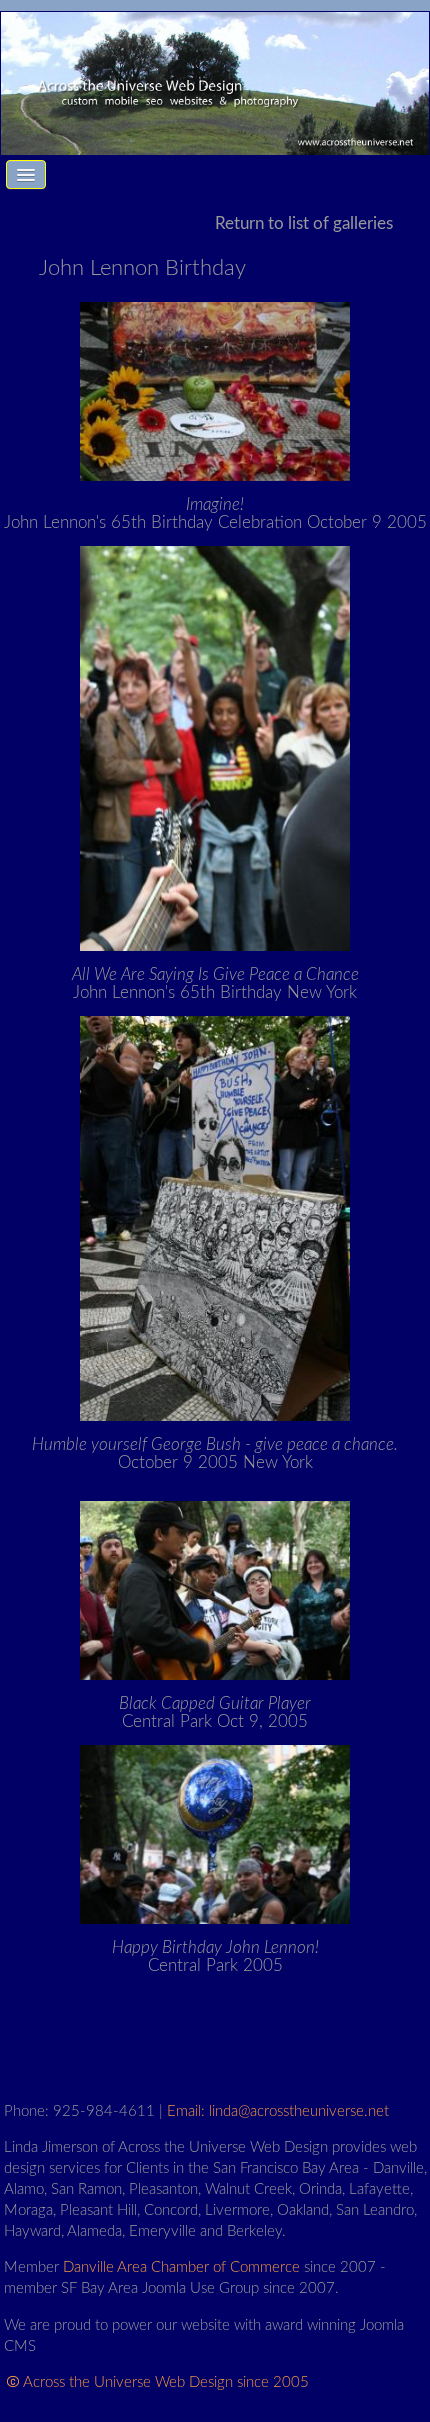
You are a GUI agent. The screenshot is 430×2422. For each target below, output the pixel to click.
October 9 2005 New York (215, 1453)
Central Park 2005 (215, 1956)
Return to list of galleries (304, 223)
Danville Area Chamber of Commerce (181, 2267)
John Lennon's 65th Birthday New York (215, 983)
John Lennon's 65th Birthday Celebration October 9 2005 (215, 513)
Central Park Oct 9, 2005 (215, 1712)
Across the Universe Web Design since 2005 (166, 2382)
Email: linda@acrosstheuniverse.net (278, 2111)
